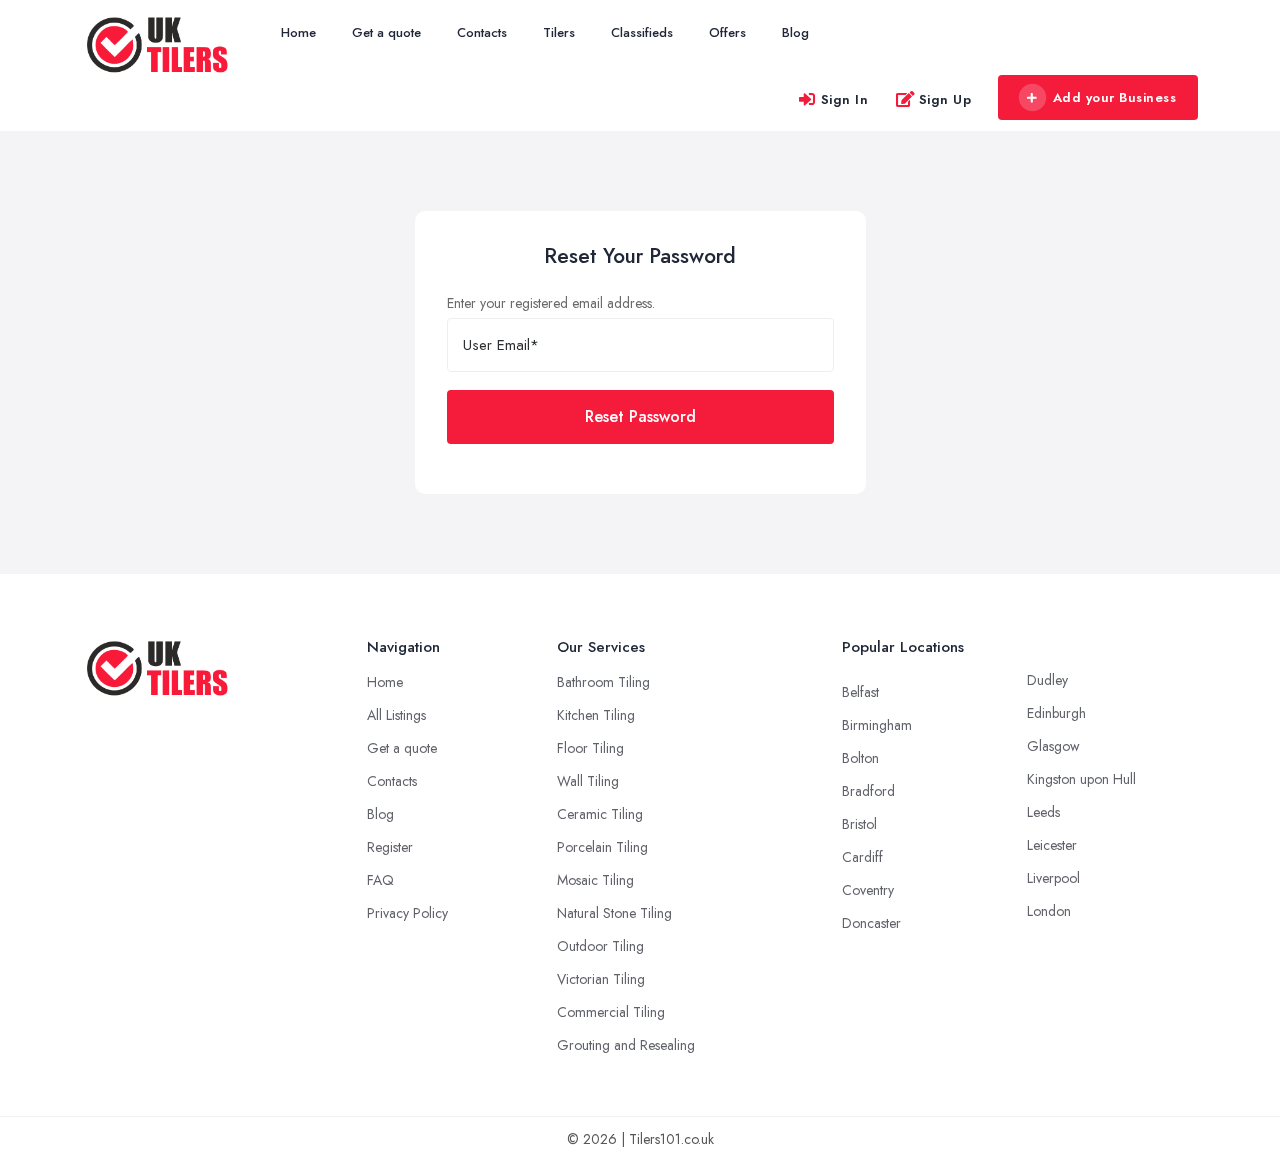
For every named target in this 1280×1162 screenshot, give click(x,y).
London (1049, 911)
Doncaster (871, 923)
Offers (727, 32)
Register (390, 847)
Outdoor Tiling (600, 946)
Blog (795, 32)
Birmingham (877, 725)
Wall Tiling (588, 781)
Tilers (559, 32)
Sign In (845, 99)
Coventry (868, 890)
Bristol (859, 824)
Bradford (868, 791)
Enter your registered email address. (551, 303)
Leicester (1052, 845)
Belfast (860, 692)
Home (298, 32)
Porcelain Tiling (602, 847)
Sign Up (945, 99)
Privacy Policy (407, 913)
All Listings (396, 715)
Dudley (1047, 680)
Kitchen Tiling (596, 715)
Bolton (860, 758)
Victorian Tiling (601, 979)
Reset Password (640, 416)
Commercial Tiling (611, 1012)
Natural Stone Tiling (614, 913)
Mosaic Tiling (595, 880)
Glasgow (1053, 746)
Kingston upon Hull (1081, 779)
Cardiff (862, 857)
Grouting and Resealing (626, 1045)
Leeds (1043, 812)
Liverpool (1053, 878)
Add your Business (1115, 97)
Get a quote (386, 32)
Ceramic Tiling (600, 814)
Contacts (482, 32)
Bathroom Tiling (603, 682)
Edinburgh (1056, 713)
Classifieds (642, 32)
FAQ (380, 880)
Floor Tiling (590, 748)
